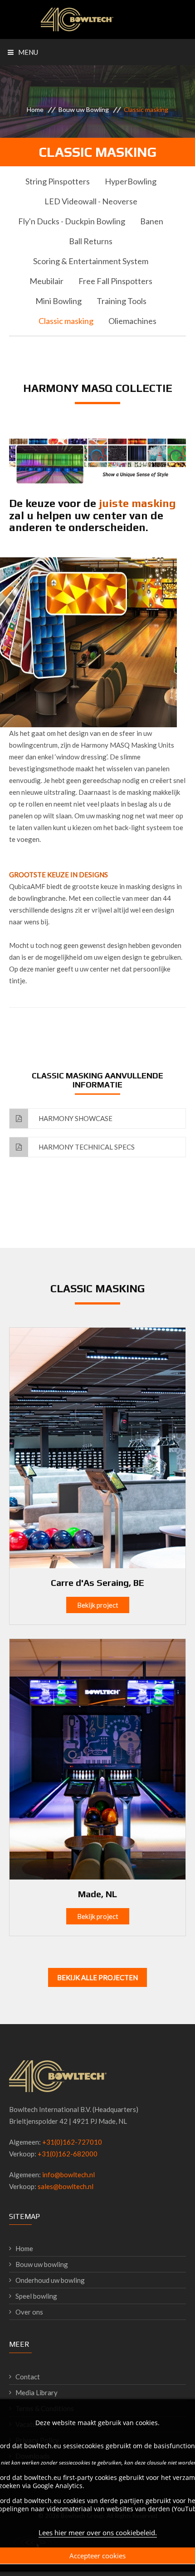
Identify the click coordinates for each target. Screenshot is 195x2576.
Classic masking (66, 321)
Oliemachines (132, 321)
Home (35, 109)
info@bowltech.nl (68, 2175)
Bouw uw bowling (42, 2264)
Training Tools (122, 301)
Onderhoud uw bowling (50, 2280)
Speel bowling (36, 2296)
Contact (28, 2377)
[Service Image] (97, 1447)
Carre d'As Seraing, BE (97, 1583)
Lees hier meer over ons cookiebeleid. (98, 2533)
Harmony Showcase (75, 1118)
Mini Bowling (58, 301)
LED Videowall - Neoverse (91, 201)
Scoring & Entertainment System (91, 261)
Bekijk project (98, 1605)
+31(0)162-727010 (72, 2142)
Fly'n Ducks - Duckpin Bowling (72, 221)
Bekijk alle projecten (97, 1977)
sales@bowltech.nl (66, 2186)
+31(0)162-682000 (68, 2154)
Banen (152, 221)
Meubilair (46, 281)
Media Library (37, 2392)
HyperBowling (131, 181)
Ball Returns (91, 241)
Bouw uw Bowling (84, 109)
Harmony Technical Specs (86, 1147)
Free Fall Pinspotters (115, 281)
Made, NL (97, 1894)
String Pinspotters (58, 181)
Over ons (29, 2312)
